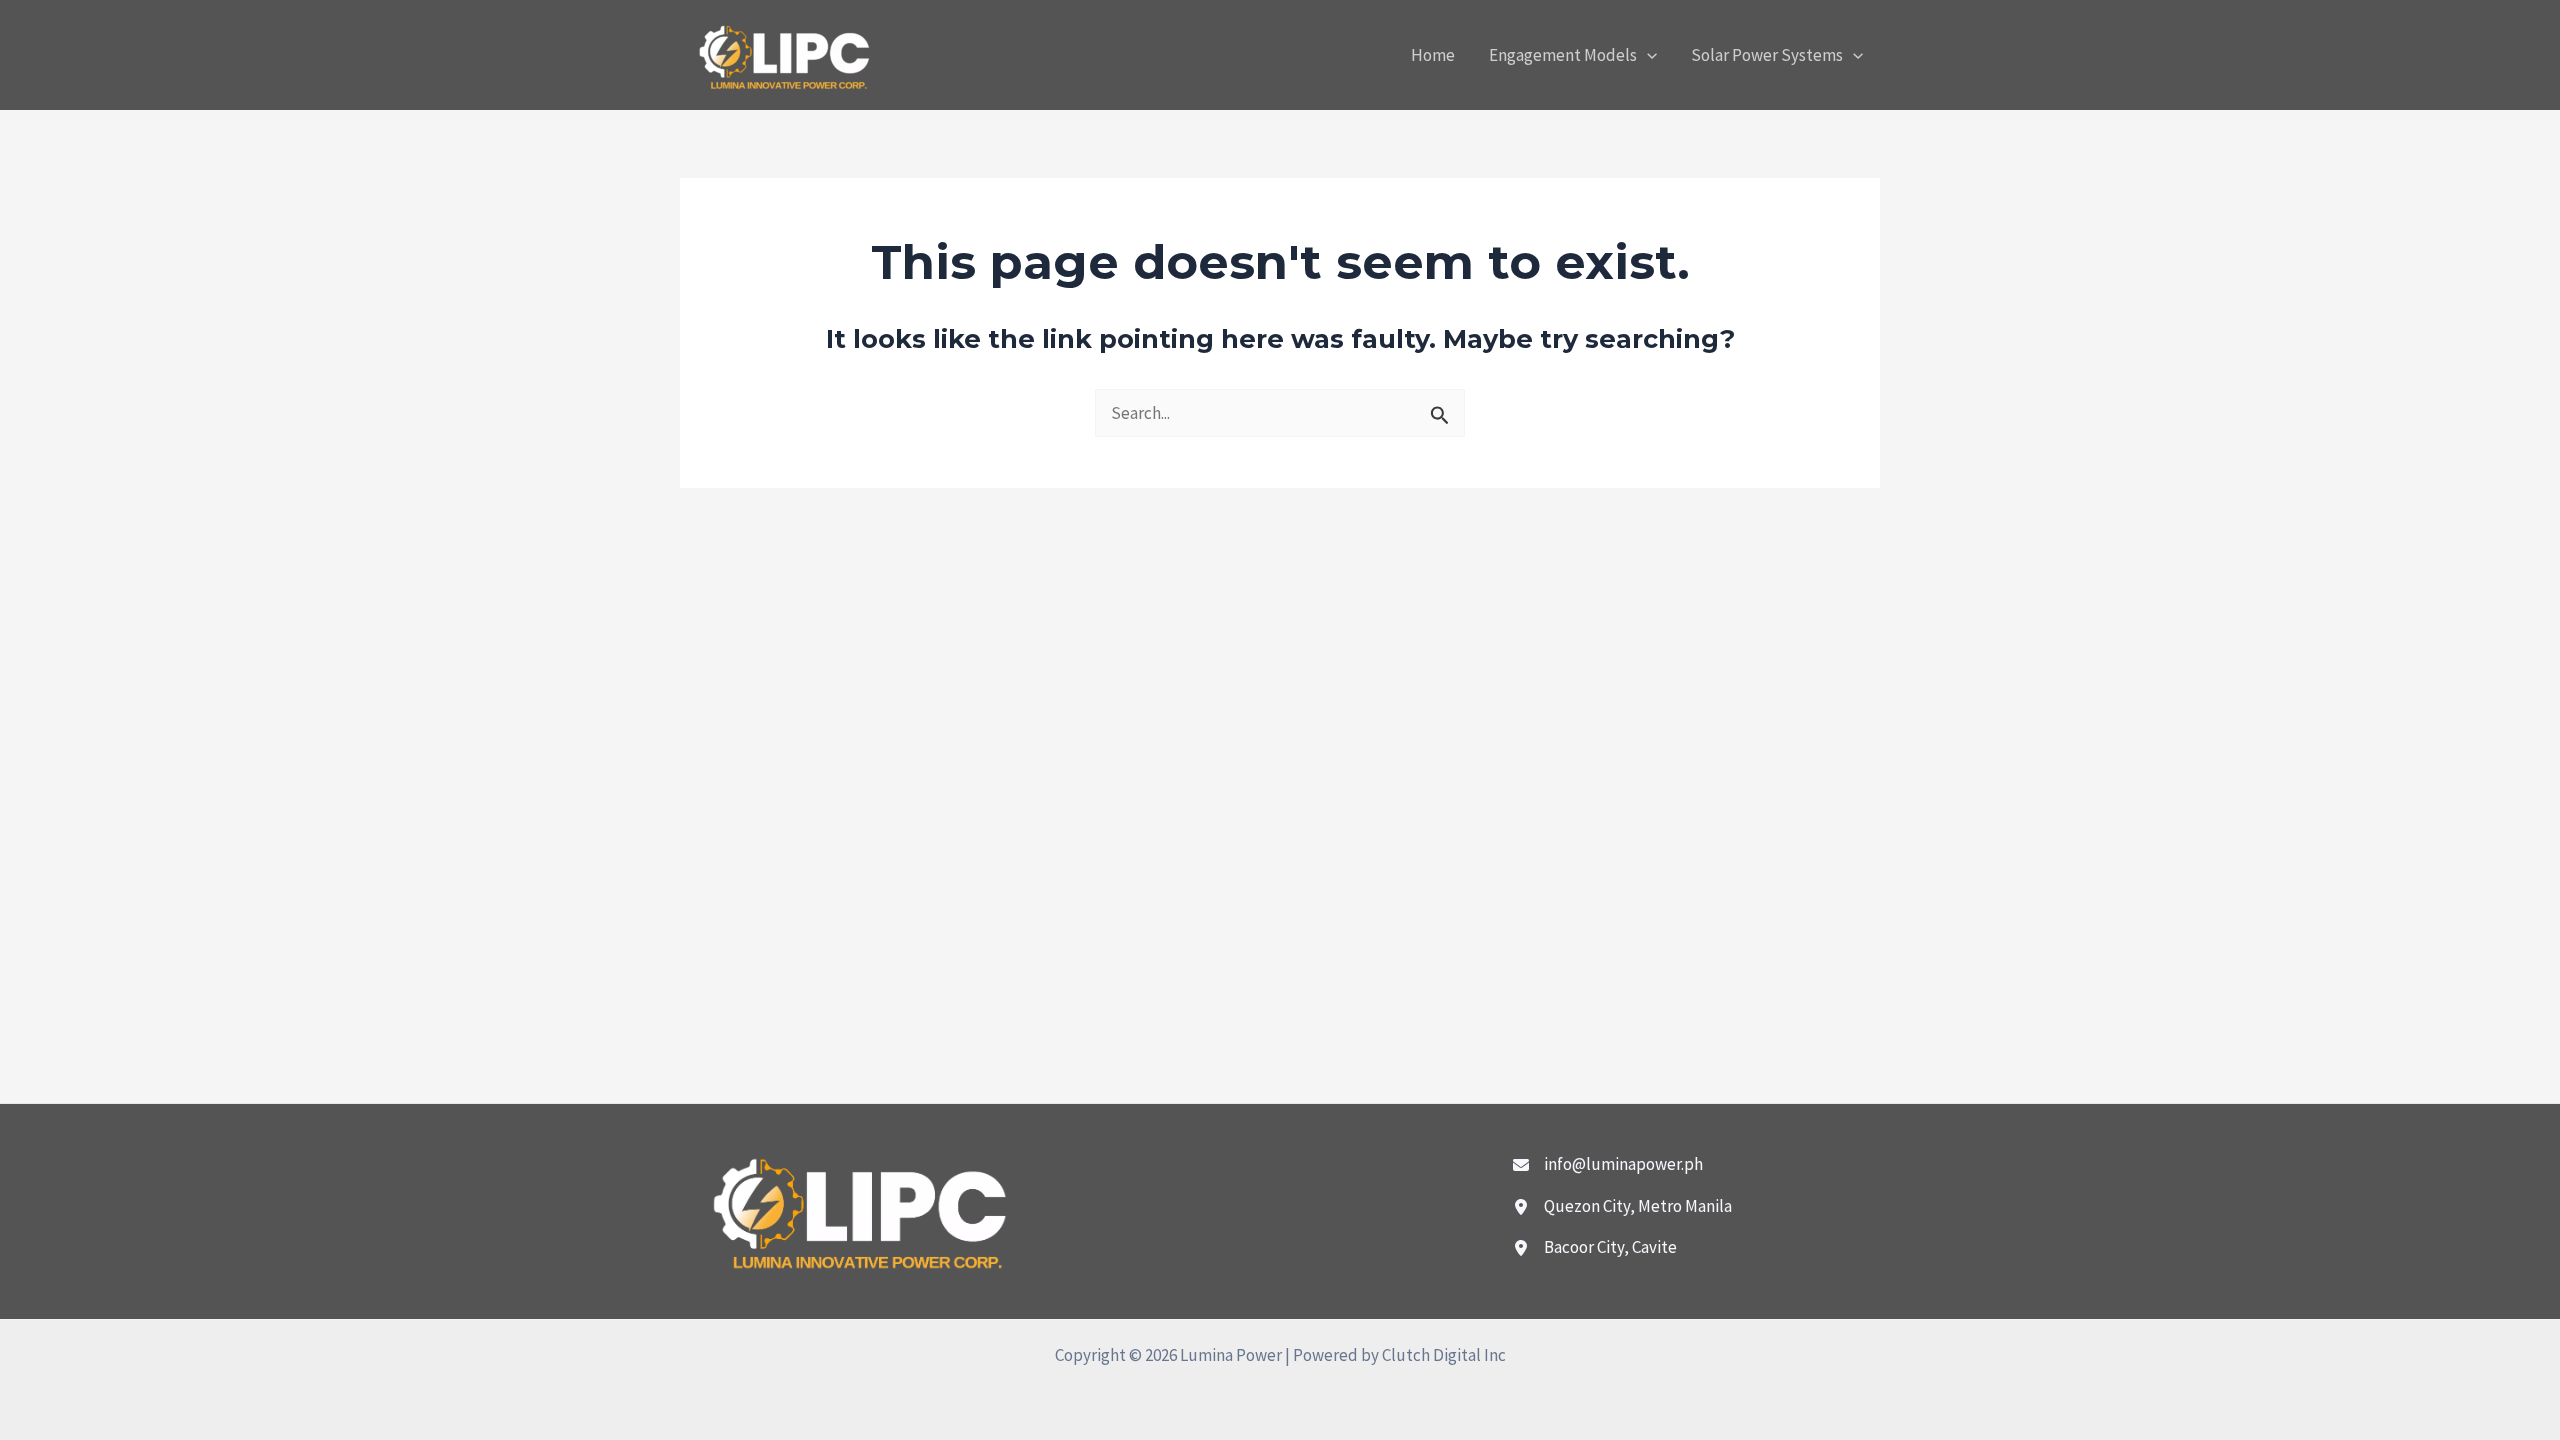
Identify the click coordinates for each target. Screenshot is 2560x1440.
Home (1433, 55)
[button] (1647, 55)
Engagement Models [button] (1563, 55)
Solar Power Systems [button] (1767, 55)
